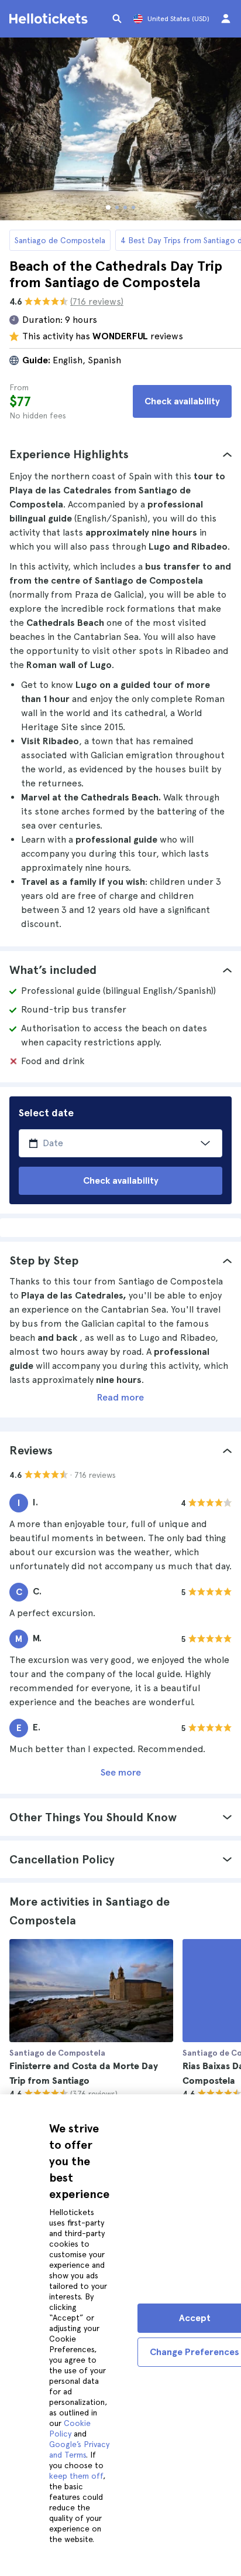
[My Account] (226, 19)
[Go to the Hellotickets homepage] (50, 19)
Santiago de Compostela (60, 240)
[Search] (117, 19)
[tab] (120, 454)
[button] (120, 454)
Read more (120, 1397)
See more (121, 1772)
